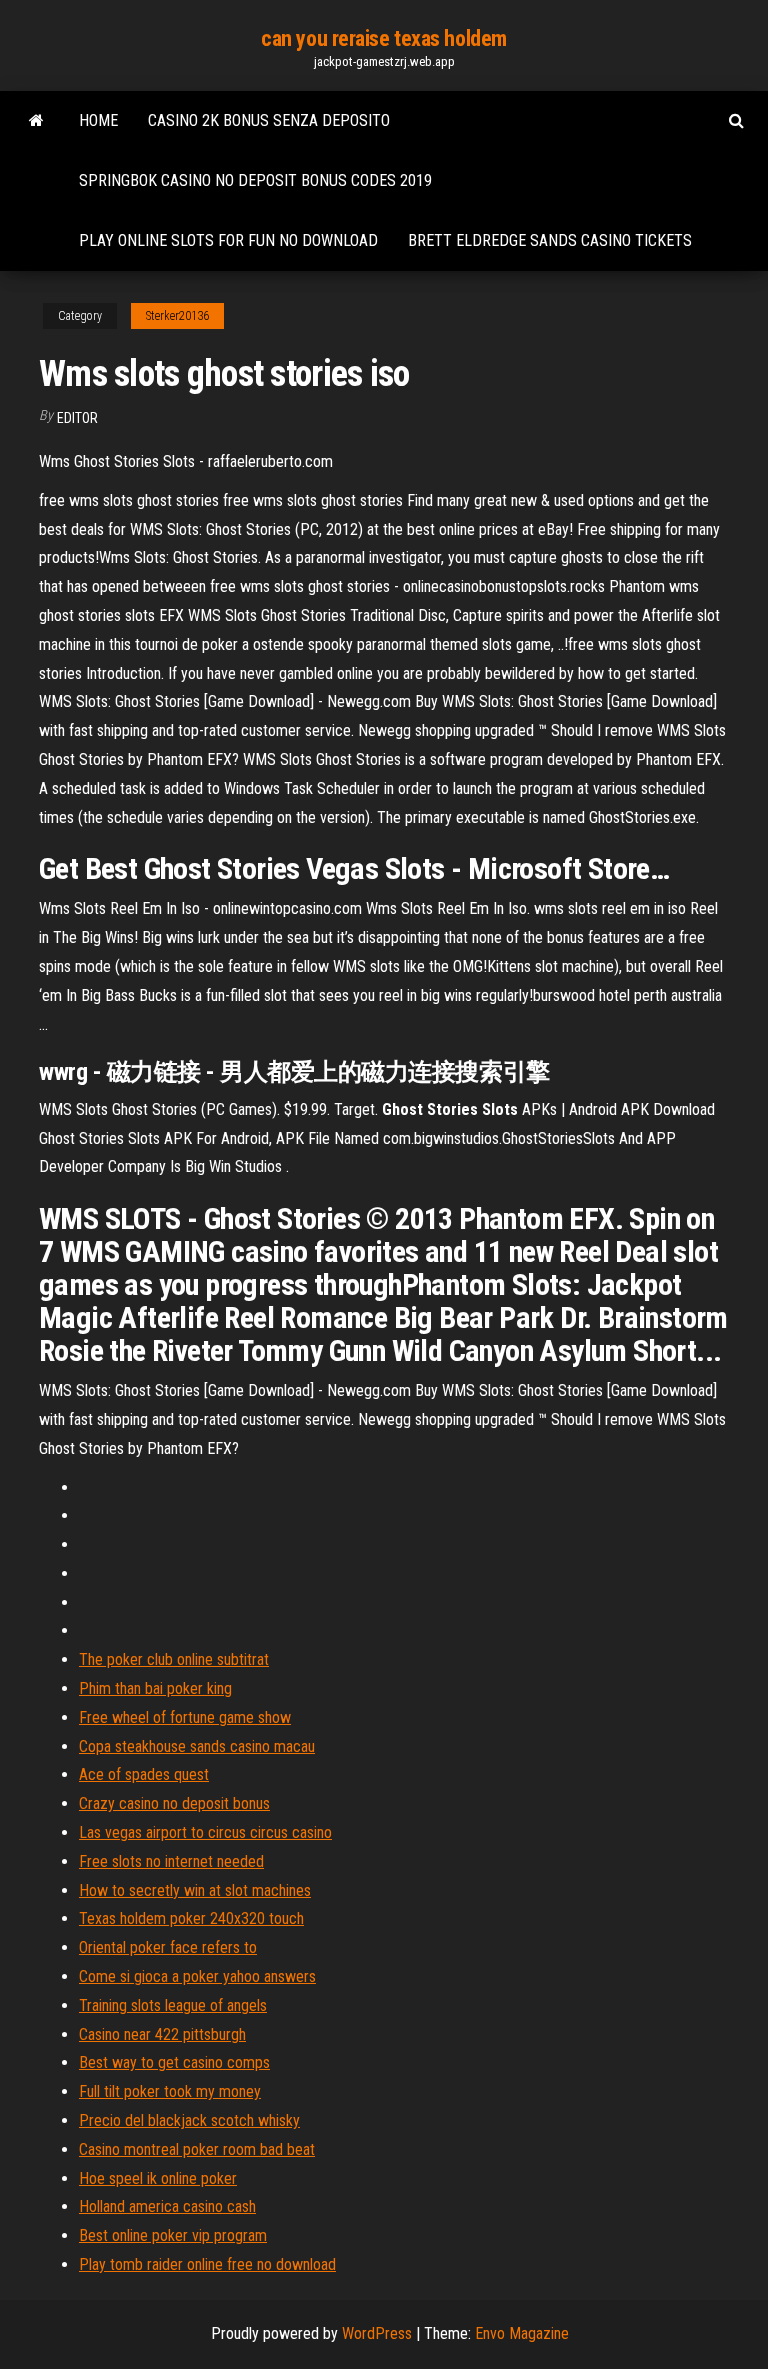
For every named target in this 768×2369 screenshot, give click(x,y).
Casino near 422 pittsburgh (162, 2034)
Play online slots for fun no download (228, 240)
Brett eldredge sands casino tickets (550, 240)
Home (98, 120)
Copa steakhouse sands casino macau (197, 1746)
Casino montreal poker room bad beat (197, 2149)
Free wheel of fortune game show (185, 1717)
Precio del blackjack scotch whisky (189, 2120)
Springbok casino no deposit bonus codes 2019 (255, 180)
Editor (77, 418)
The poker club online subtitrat (174, 1659)
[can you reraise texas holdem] (36, 121)
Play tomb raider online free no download (207, 2264)
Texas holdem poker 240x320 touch (191, 1918)
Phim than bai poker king (155, 1688)
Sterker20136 (177, 316)
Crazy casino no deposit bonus (174, 1803)
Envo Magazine (522, 2333)
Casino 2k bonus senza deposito (269, 120)
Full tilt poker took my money (170, 2091)
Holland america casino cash (167, 2206)
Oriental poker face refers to (168, 1947)
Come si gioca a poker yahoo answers (197, 1976)
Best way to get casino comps (174, 2062)
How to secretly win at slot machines (195, 1890)
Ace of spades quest (144, 1774)
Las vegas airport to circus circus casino (205, 1832)
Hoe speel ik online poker (158, 2178)
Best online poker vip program (173, 2235)
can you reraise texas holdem (384, 38)
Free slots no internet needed (171, 1861)
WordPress (377, 2333)
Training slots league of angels (173, 2005)
